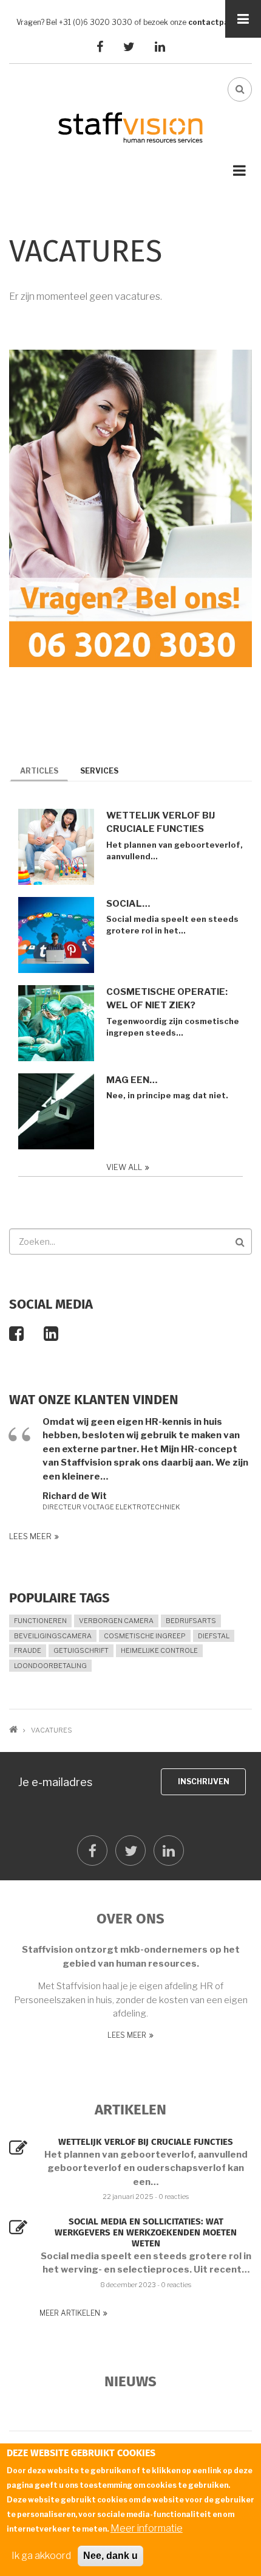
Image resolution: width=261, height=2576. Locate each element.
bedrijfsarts (191, 1621)
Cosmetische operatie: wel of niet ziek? (167, 999)
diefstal (214, 1636)
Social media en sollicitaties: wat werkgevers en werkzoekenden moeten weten (146, 2233)
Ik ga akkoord (41, 2556)
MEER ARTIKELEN (70, 2313)
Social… (128, 904)
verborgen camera (116, 1621)
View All (124, 1167)
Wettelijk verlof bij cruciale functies (161, 822)
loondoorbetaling (50, 1666)
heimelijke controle (159, 1650)
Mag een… (132, 1080)
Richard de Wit (75, 1496)
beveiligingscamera (53, 1636)
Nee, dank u (110, 2556)
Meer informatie (147, 2528)
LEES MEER (127, 2035)
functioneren (40, 1621)
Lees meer (30, 1536)
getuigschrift (81, 1650)
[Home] (130, 127)
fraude (28, 1650)
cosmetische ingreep (145, 1636)
